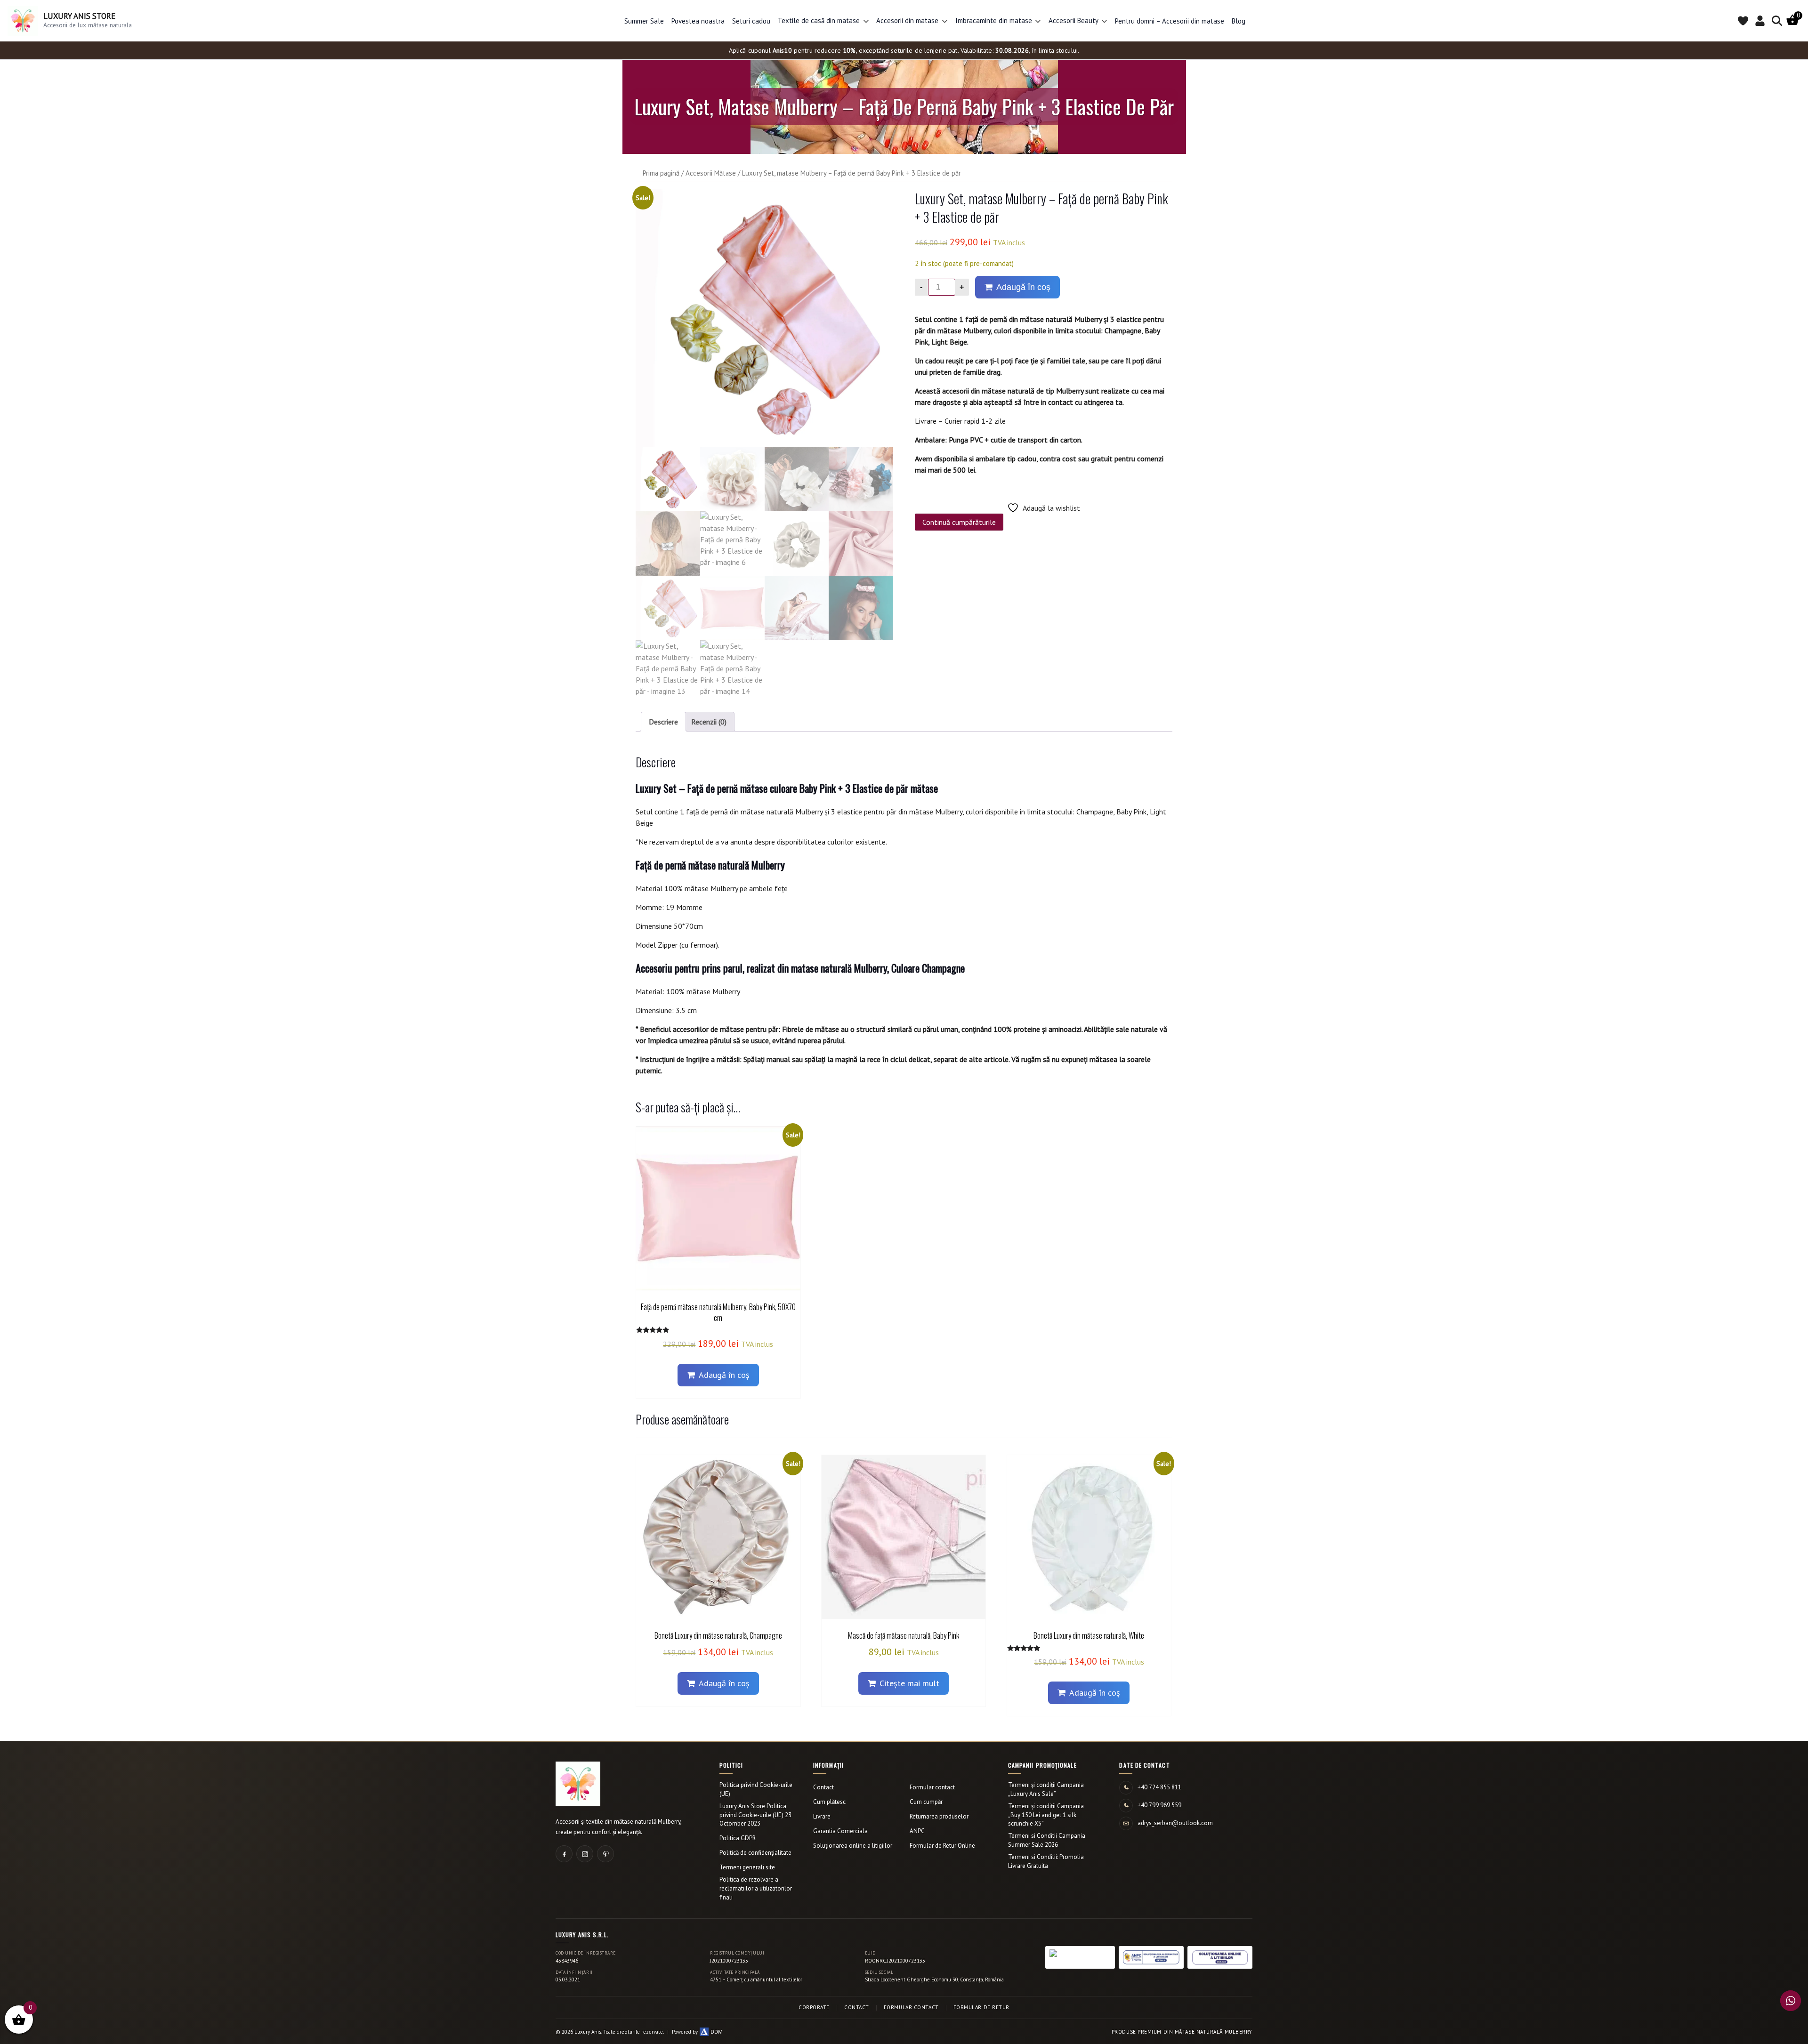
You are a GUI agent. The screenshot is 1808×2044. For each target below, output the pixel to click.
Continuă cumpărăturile (959, 522)
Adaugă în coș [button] (724, 1375)
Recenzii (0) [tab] (709, 722)
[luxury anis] (764, 318)
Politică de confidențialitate (755, 1853)
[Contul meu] (1760, 21)
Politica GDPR (738, 1838)
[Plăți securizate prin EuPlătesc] (1080, 1957)
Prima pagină (661, 173)
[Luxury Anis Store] (578, 1784)
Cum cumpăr (926, 1802)
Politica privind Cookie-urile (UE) (756, 1789)
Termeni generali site (747, 1867)
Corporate (814, 2007)
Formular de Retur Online (942, 1846)
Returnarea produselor (939, 1816)
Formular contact (932, 1787)
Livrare (822, 1816)
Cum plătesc (829, 1802)
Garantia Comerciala (840, 1831)
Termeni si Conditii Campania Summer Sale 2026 (1047, 1840)
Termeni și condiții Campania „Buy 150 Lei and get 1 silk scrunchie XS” (1046, 1815)
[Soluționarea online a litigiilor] (1220, 1957)
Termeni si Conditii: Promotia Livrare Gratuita (1046, 1861)
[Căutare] (1777, 21)
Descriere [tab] (663, 722)
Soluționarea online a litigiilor (853, 1846)
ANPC (917, 1831)
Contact (823, 1787)
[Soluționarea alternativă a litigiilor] (1151, 1957)
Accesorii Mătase (711, 173)
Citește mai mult (909, 1683)
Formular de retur (981, 2007)
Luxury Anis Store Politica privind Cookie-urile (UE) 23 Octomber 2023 (755, 1815)
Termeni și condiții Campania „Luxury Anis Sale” (1046, 1789)
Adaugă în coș (1023, 287)
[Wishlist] (1743, 21)
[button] (866, 21)
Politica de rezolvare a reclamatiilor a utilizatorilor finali (756, 1888)
